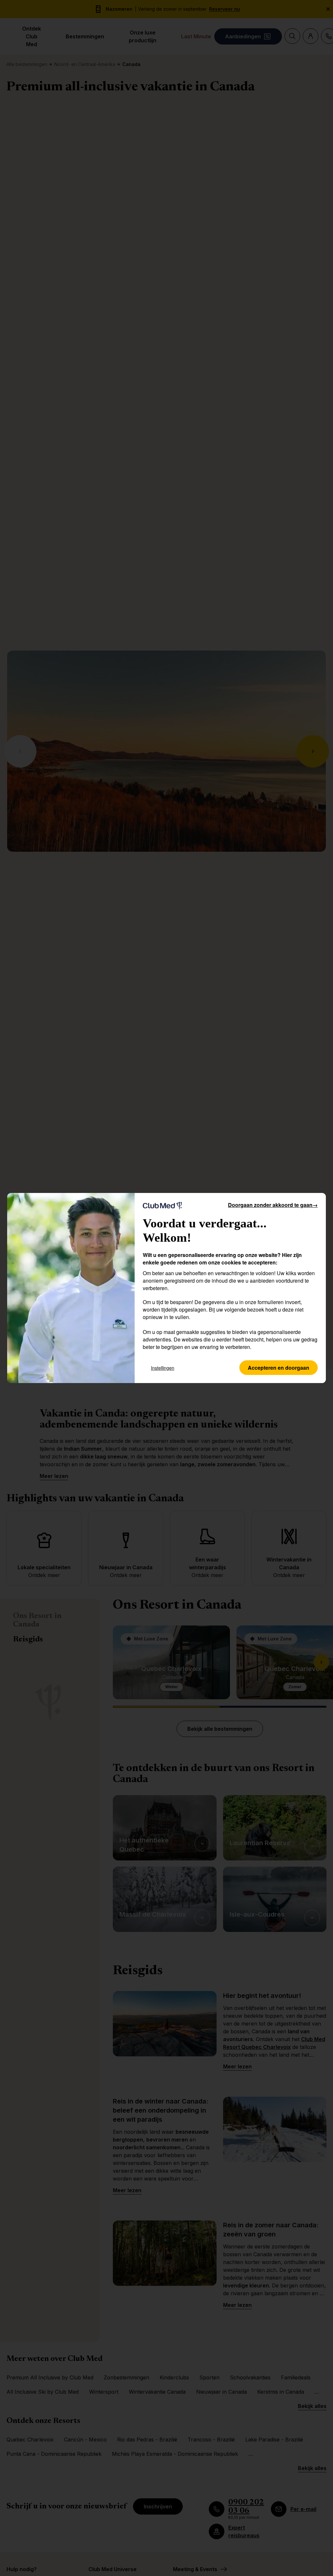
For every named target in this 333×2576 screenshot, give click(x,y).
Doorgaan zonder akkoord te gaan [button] (273, 1205)
